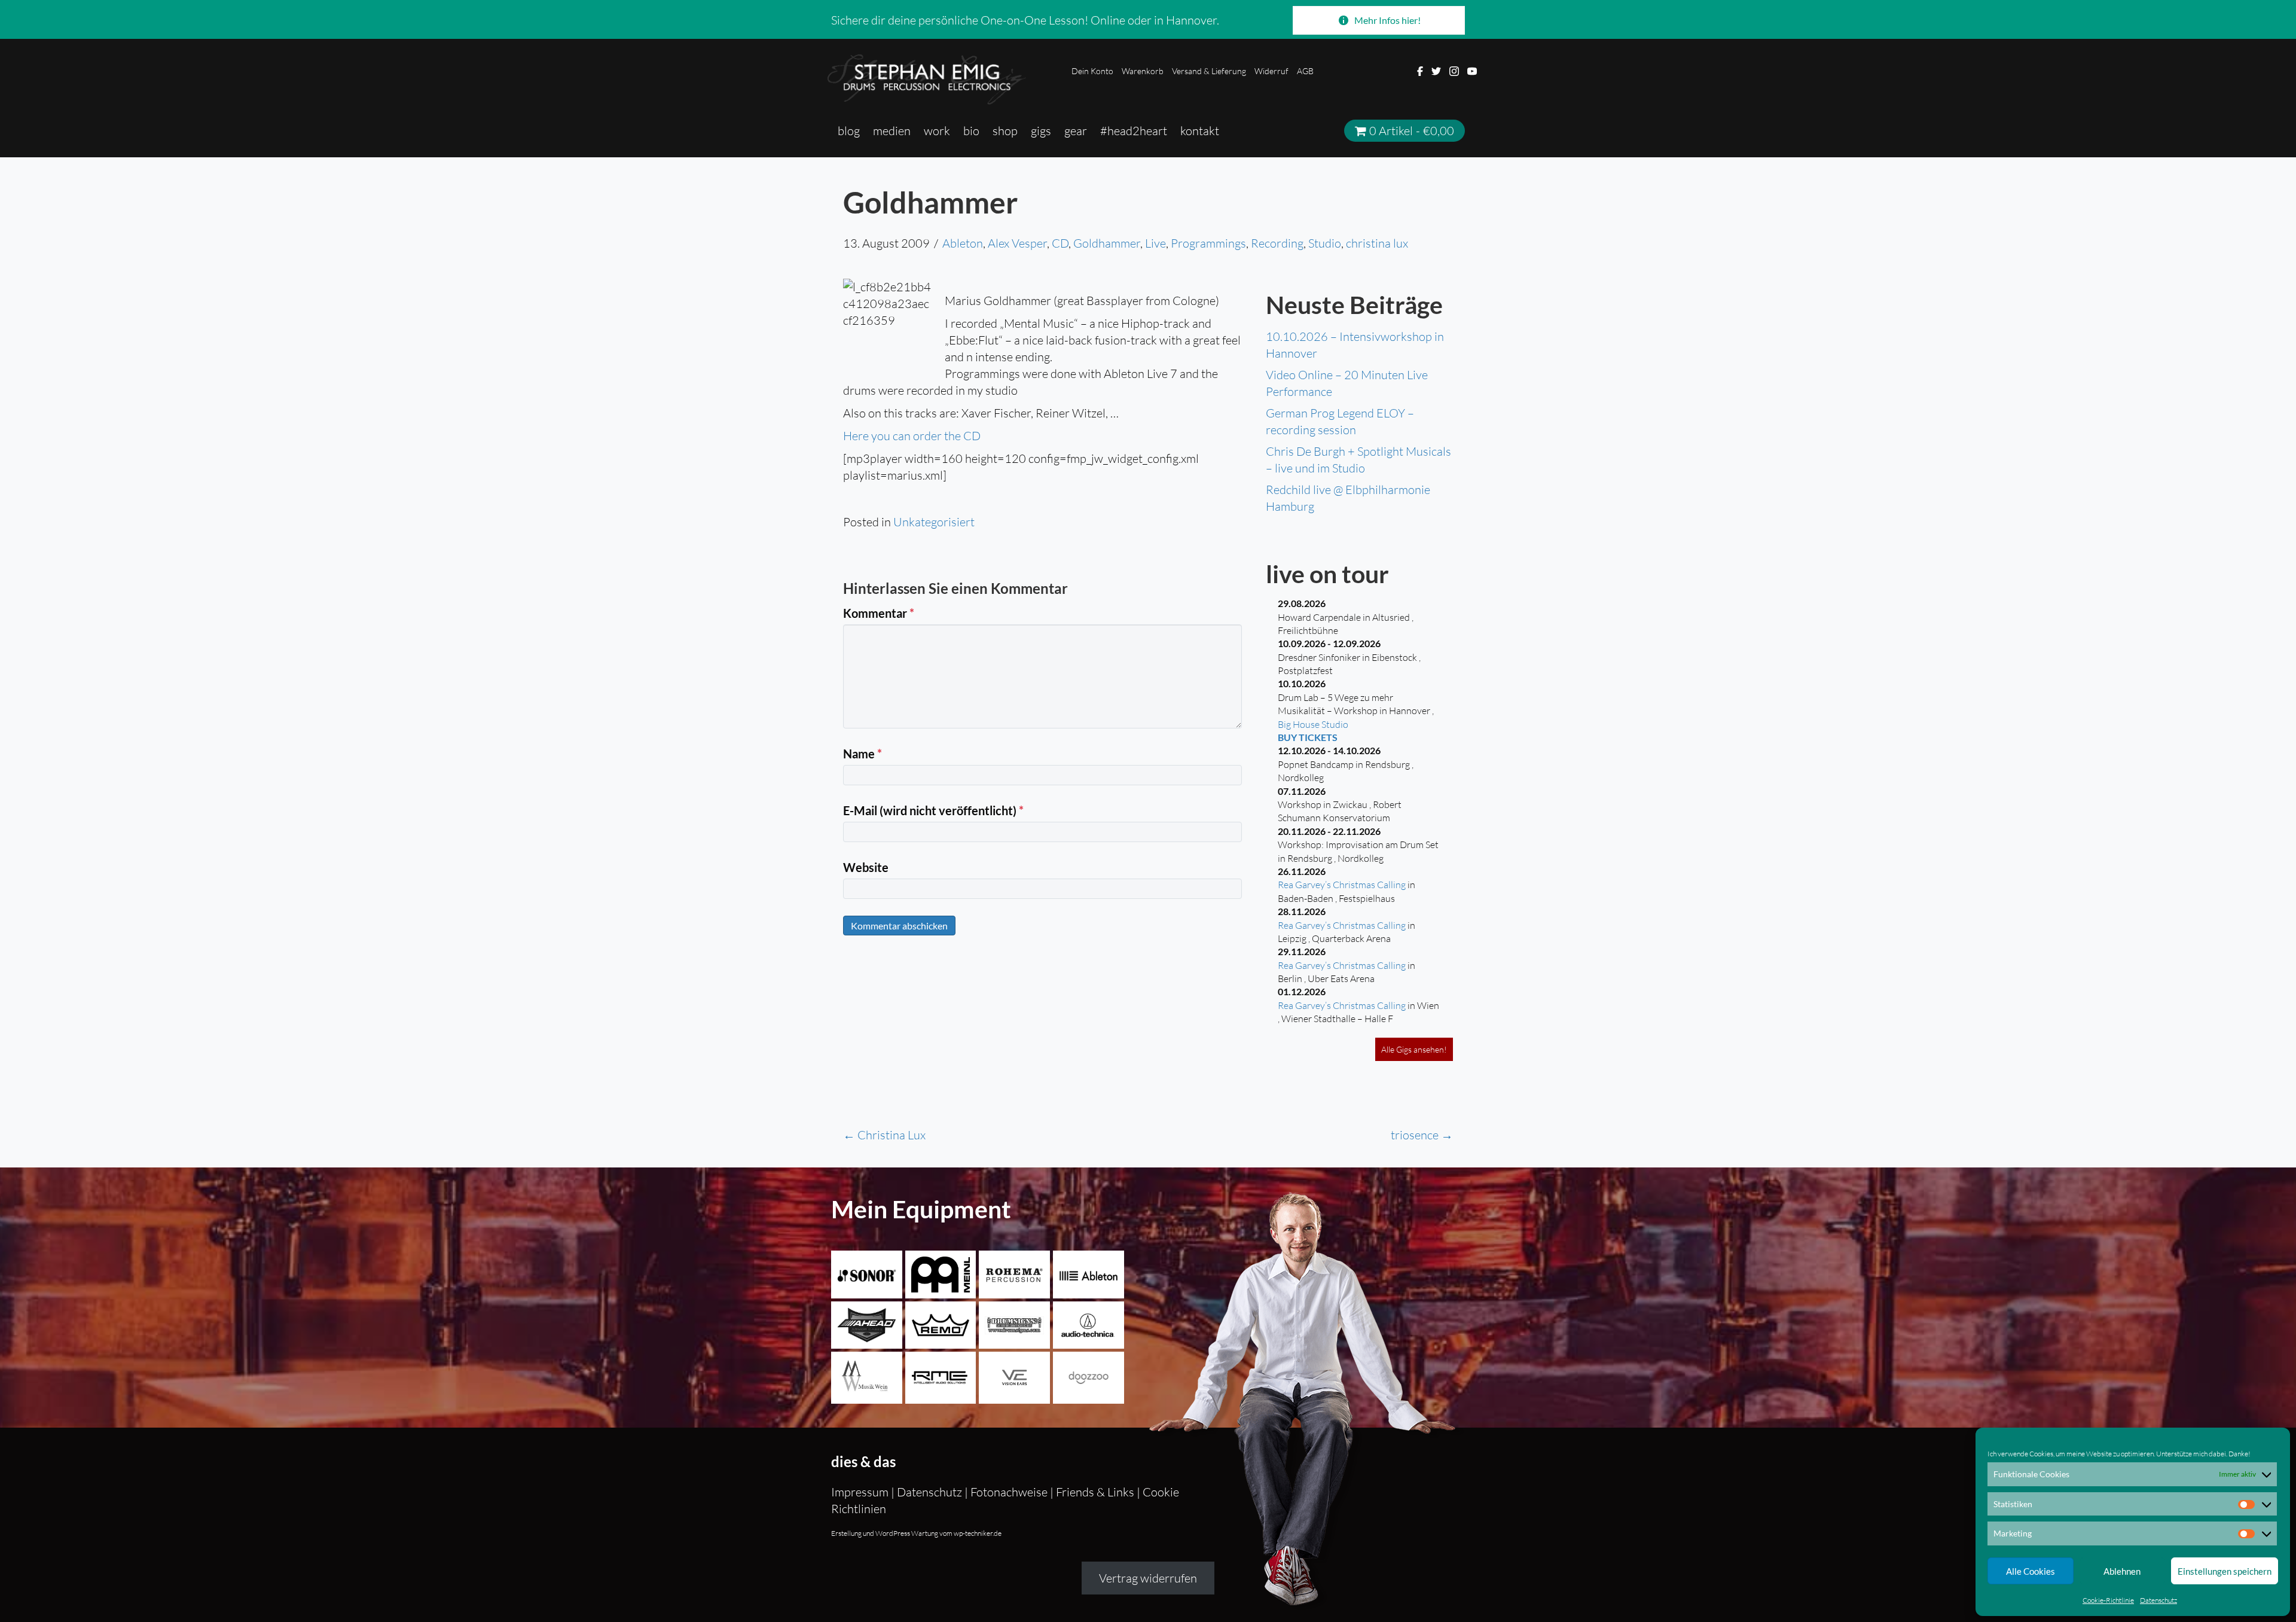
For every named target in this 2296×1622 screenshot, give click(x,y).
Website (866, 867)
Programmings (1208, 243)
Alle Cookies (2031, 1571)
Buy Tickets (1308, 737)
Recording (1277, 243)
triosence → (1422, 1135)
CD (1060, 243)
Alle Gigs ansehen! (1414, 1049)
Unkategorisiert (934, 522)
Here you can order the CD (912, 436)
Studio (1325, 243)
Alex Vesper (1017, 243)
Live (1155, 243)
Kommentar (879, 613)
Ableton (963, 243)
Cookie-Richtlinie (2108, 1600)
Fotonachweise (1009, 1492)
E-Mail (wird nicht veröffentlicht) (933, 810)
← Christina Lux (884, 1135)
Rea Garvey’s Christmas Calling (1342, 885)
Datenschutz (2158, 1600)
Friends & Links (1095, 1492)
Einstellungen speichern (2225, 1571)
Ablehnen (2122, 1571)
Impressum (861, 1492)
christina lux (1377, 243)
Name (862, 754)
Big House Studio (1313, 724)
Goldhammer (1107, 243)
